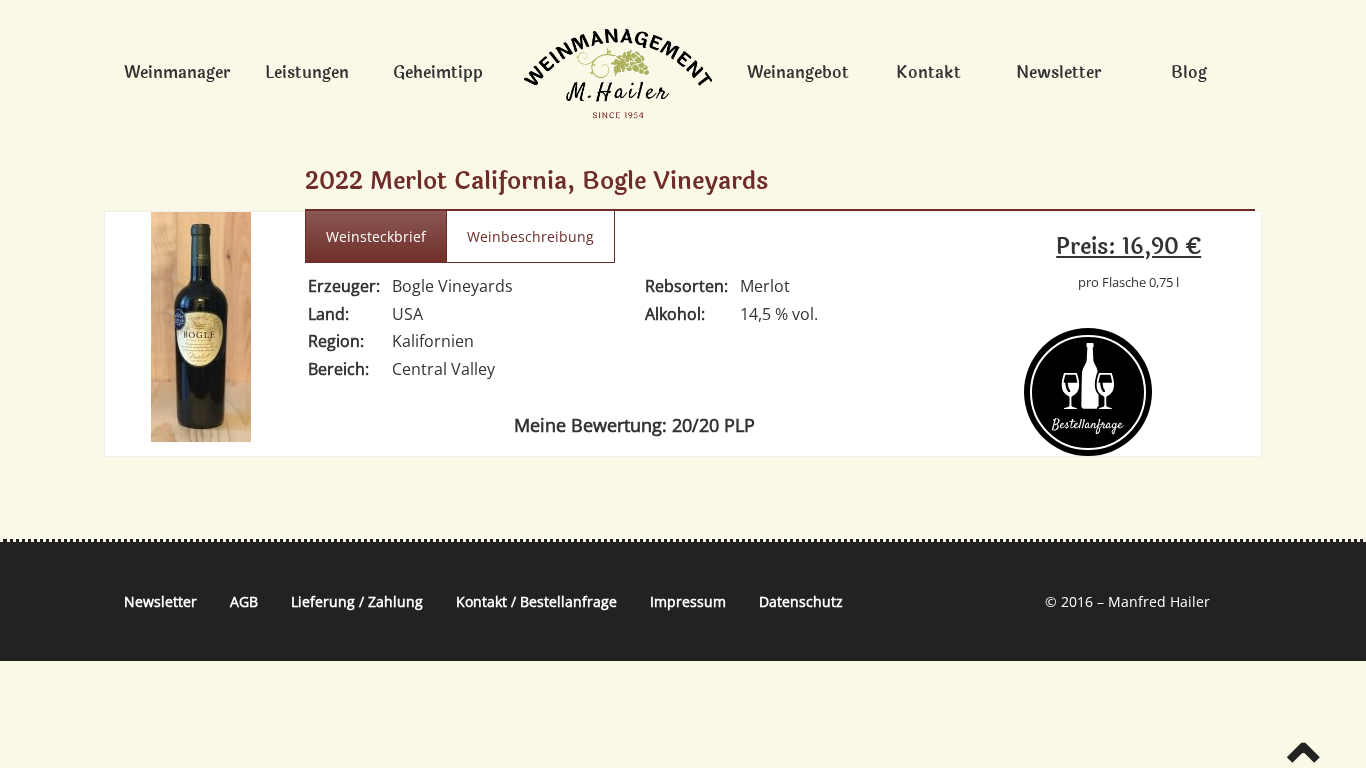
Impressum (688, 601)
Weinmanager (177, 73)
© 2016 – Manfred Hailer (1127, 601)
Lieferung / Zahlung (357, 601)
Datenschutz (801, 601)
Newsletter (1058, 73)
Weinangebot (798, 73)
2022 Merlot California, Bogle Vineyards (536, 181)
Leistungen (307, 73)
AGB (244, 601)
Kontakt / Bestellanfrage (536, 601)
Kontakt (928, 73)
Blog (1189, 73)
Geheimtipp (438, 73)
